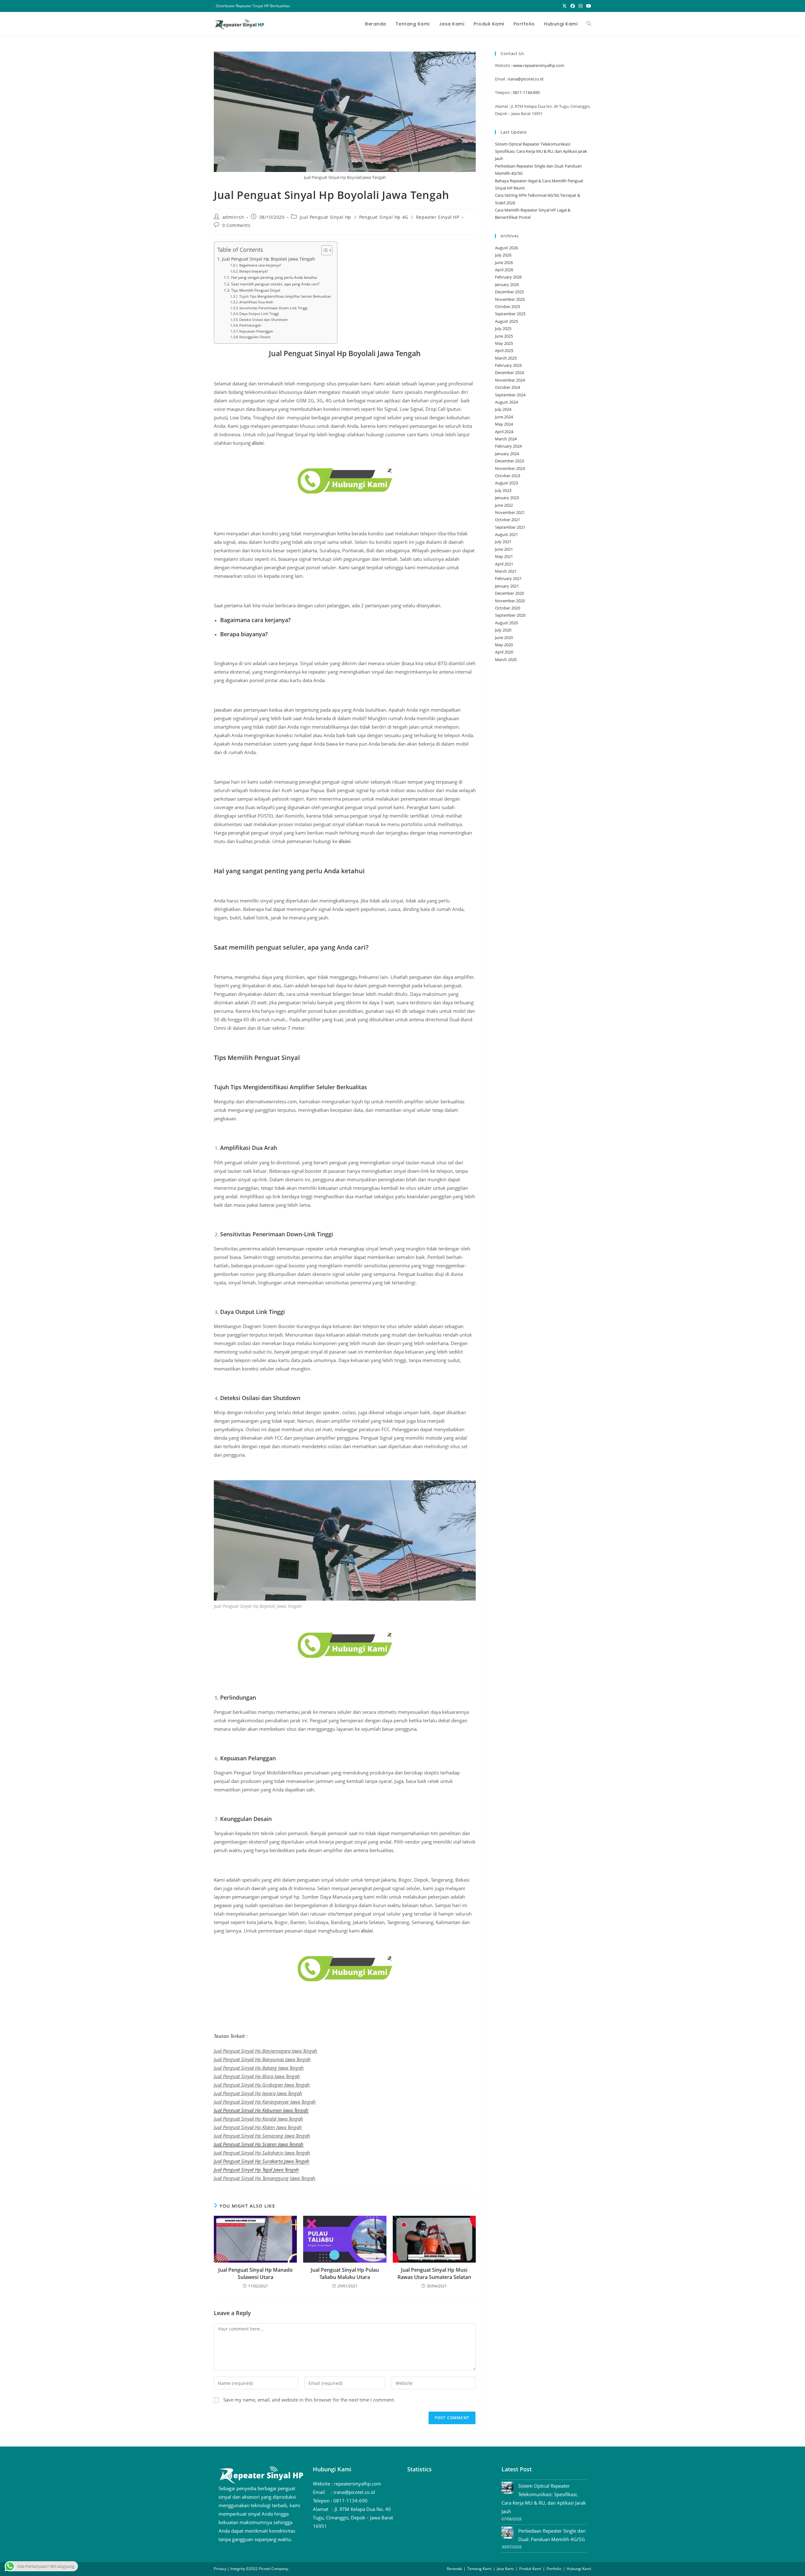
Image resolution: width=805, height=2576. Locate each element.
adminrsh (233, 217)
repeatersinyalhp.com (358, 2484)
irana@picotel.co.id (526, 79)
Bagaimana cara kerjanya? (260, 265)
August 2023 (506, 483)
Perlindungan (250, 325)
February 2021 (508, 578)
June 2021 (504, 549)
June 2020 (504, 637)
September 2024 (510, 395)
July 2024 (503, 409)
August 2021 (506, 534)
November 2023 (510, 468)
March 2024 (506, 439)
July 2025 (503, 328)
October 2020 (508, 608)
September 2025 (510, 314)
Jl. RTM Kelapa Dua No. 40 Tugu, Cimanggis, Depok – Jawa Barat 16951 (353, 2518)
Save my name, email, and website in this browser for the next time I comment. (309, 2400)
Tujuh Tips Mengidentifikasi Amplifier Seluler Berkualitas (285, 296)
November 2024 (510, 380)
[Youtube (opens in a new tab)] (588, 6)
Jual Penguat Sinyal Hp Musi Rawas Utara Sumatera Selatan (434, 2273)
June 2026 (504, 262)
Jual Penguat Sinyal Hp (325, 217)
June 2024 (504, 417)
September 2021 (510, 527)
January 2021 (507, 586)
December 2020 (509, 593)
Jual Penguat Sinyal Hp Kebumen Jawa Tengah (261, 2110)
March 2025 (506, 358)
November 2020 (510, 601)
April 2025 (504, 350)
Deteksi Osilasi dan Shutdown (264, 320)
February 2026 (508, 277)
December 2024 (509, 372)
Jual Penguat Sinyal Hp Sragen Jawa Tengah (259, 2144)
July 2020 (503, 630)
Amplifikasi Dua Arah (256, 302)
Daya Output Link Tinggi (259, 314)
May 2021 (504, 556)
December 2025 (509, 292)
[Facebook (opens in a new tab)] (573, 6)
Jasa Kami (505, 2569)
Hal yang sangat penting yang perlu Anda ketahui (274, 277)
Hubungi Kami (579, 2569)
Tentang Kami (479, 2569)
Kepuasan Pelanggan (256, 331)
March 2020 (506, 659)
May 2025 (504, 343)
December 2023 (509, 461)
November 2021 (510, 512)
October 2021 (508, 520)
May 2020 (504, 645)
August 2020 (506, 623)
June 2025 (504, 336)
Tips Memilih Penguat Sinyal (255, 290)
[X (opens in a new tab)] (564, 6)
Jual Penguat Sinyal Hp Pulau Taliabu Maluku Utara (345, 2273)
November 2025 (510, 299)
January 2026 (507, 284)
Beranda (454, 2569)
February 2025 (508, 365)
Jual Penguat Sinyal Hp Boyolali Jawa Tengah (269, 259)
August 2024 (506, 402)
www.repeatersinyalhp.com (539, 65)
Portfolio (554, 2569)
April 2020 (504, 652)
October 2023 (508, 476)
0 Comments (236, 225)
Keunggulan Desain (255, 337)
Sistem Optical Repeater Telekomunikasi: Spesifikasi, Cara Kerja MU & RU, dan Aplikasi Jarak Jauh (541, 151)
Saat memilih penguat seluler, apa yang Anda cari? (275, 284)
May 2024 (504, 424)
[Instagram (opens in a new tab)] (580, 6)
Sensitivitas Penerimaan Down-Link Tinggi (273, 308)
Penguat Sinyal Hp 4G (384, 217)
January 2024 (507, 454)
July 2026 (503, 255)
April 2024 (504, 432)
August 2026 (506, 248)
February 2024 (508, 446)
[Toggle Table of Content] (324, 250)
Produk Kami (530, 2569)
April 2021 (504, 564)
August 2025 (506, 321)
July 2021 (503, 542)
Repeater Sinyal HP (438, 217)
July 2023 (503, 490)
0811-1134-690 (526, 92)
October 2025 (508, 306)
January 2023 (507, 498)
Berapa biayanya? (254, 271)
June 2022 (504, 505)
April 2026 (504, 270)
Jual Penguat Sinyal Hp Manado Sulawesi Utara (255, 2273)
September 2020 (510, 615)
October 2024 (508, 387)
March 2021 (506, 571)
